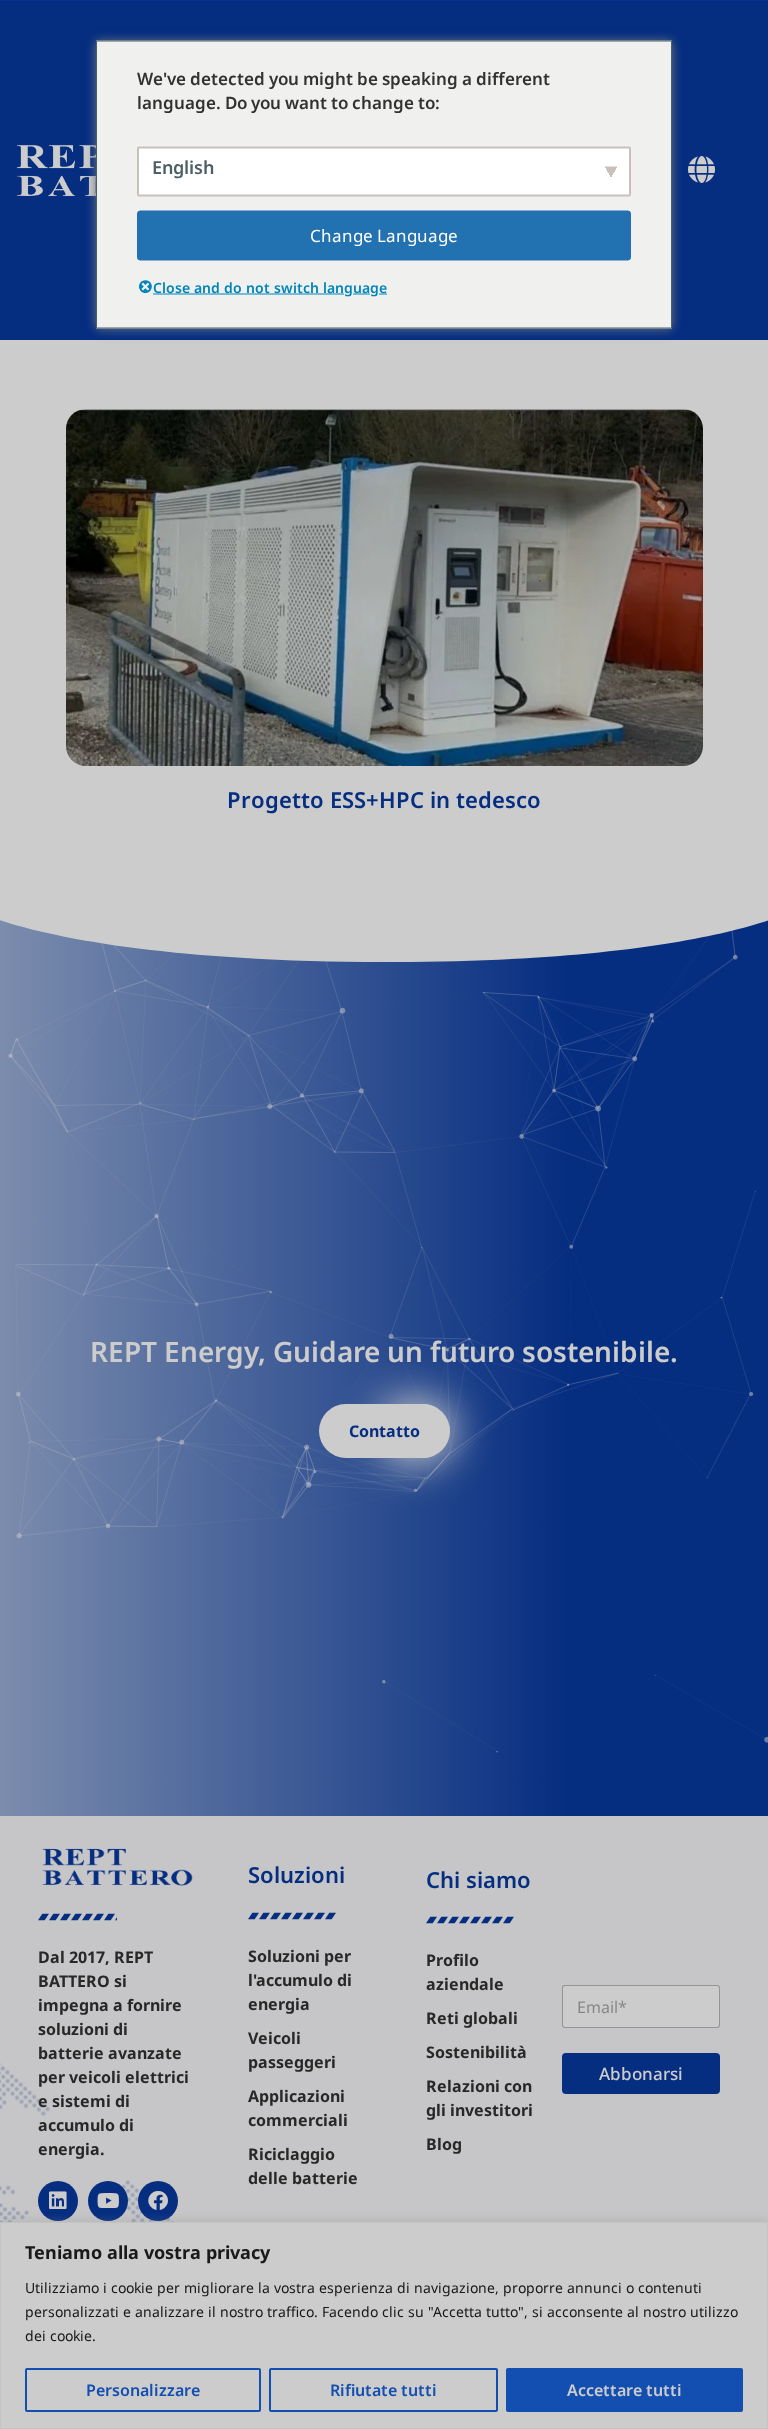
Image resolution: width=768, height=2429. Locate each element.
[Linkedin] (58, 2201)
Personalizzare (143, 2390)
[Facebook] (158, 2201)
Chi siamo (478, 1879)
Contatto (384, 1431)
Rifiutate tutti (383, 2390)
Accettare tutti (624, 2390)
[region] (384, 2325)
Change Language (384, 234)
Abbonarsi (641, 2073)
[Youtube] (108, 2201)
